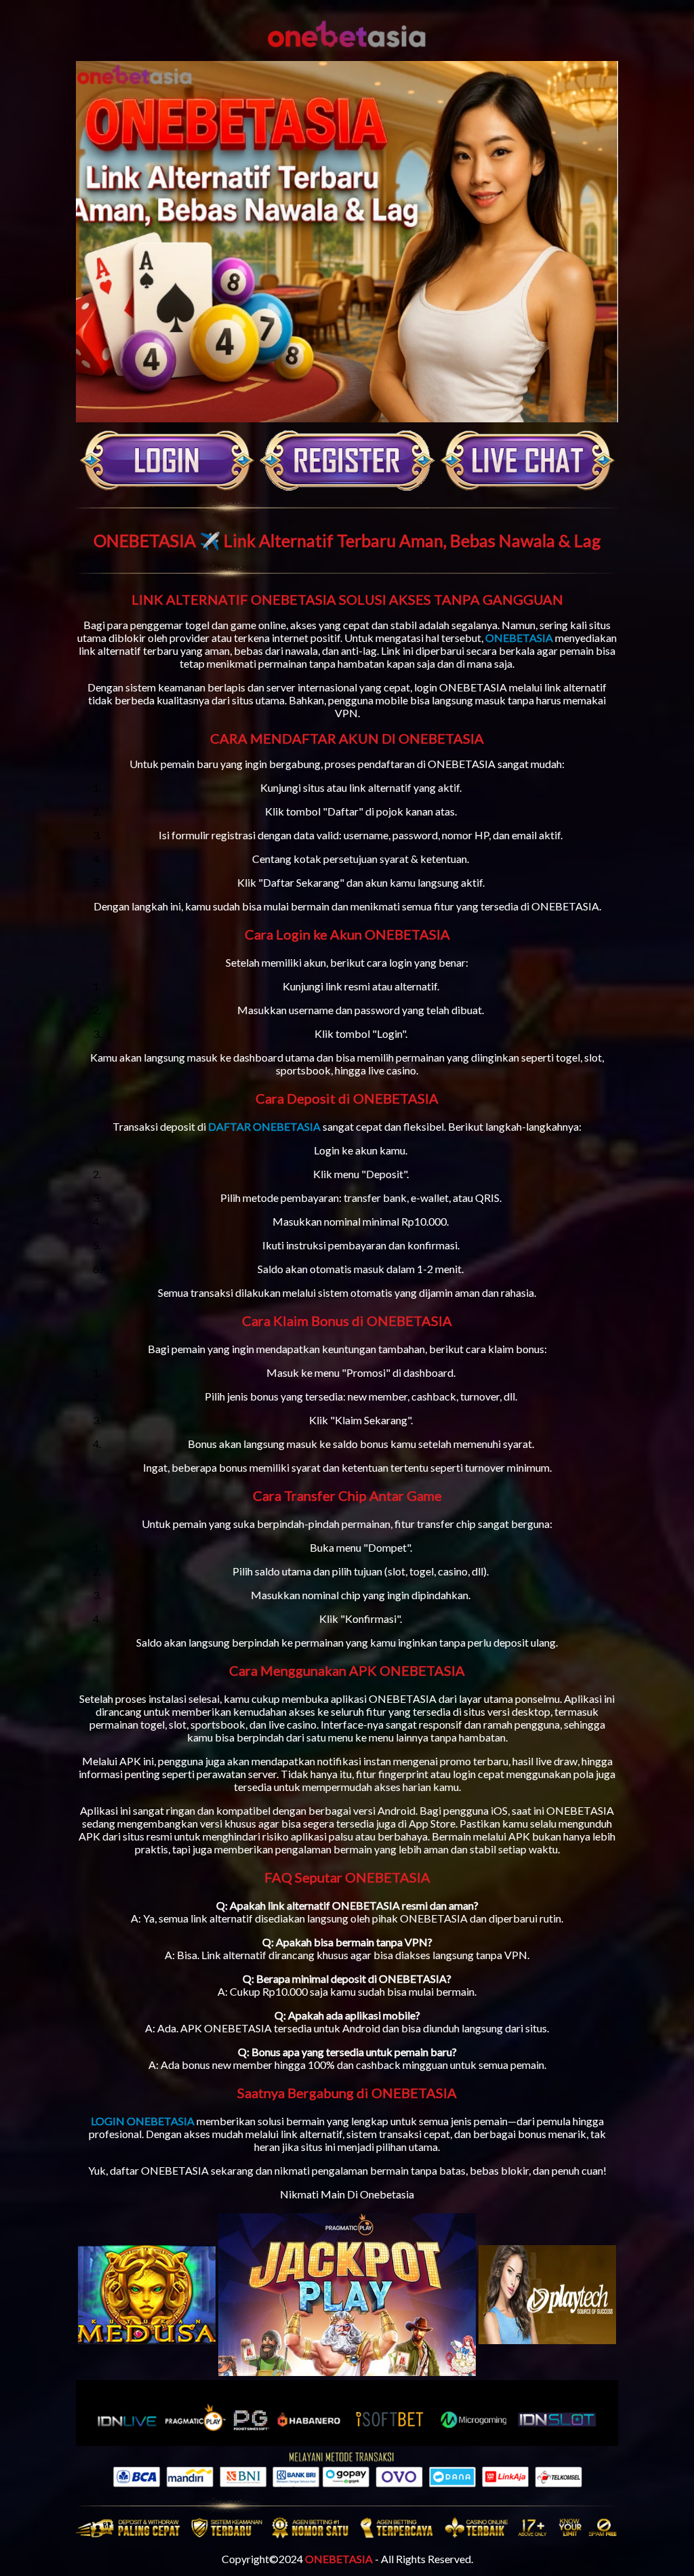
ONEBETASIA (519, 638)
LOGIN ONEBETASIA (143, 2121)
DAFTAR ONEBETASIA (264, 1126)
